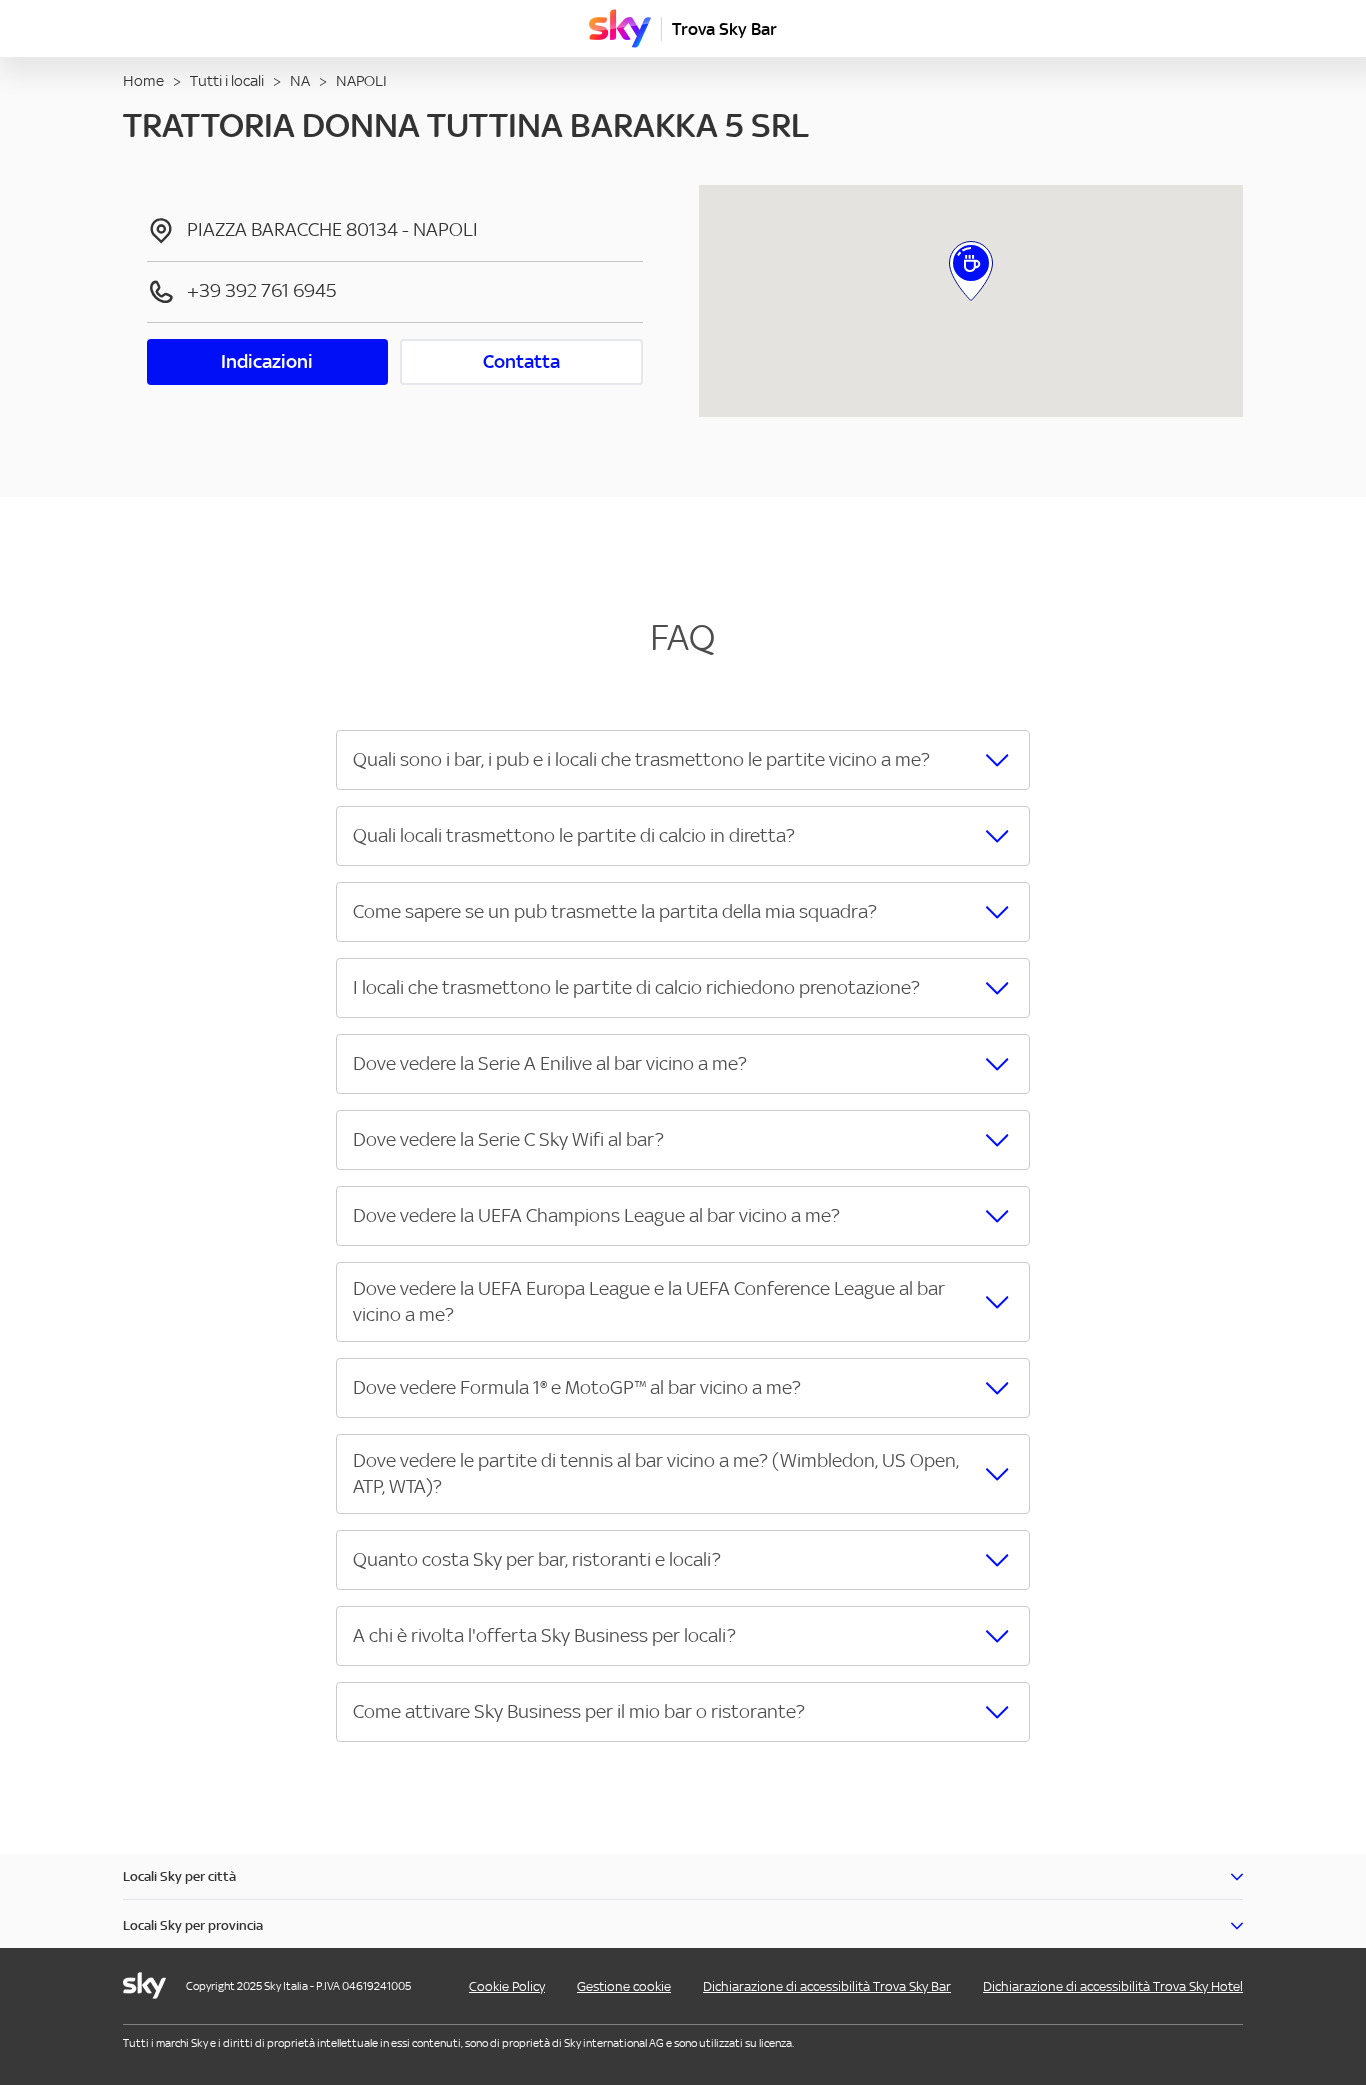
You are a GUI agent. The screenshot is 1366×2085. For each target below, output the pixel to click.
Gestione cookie (624, 1986)
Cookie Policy (507, 1986)
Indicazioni (267, 361)
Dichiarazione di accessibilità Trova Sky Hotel (1113, 1986)
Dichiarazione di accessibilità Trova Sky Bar (827, 1986)
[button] (682, 760)
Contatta (521, 361)
